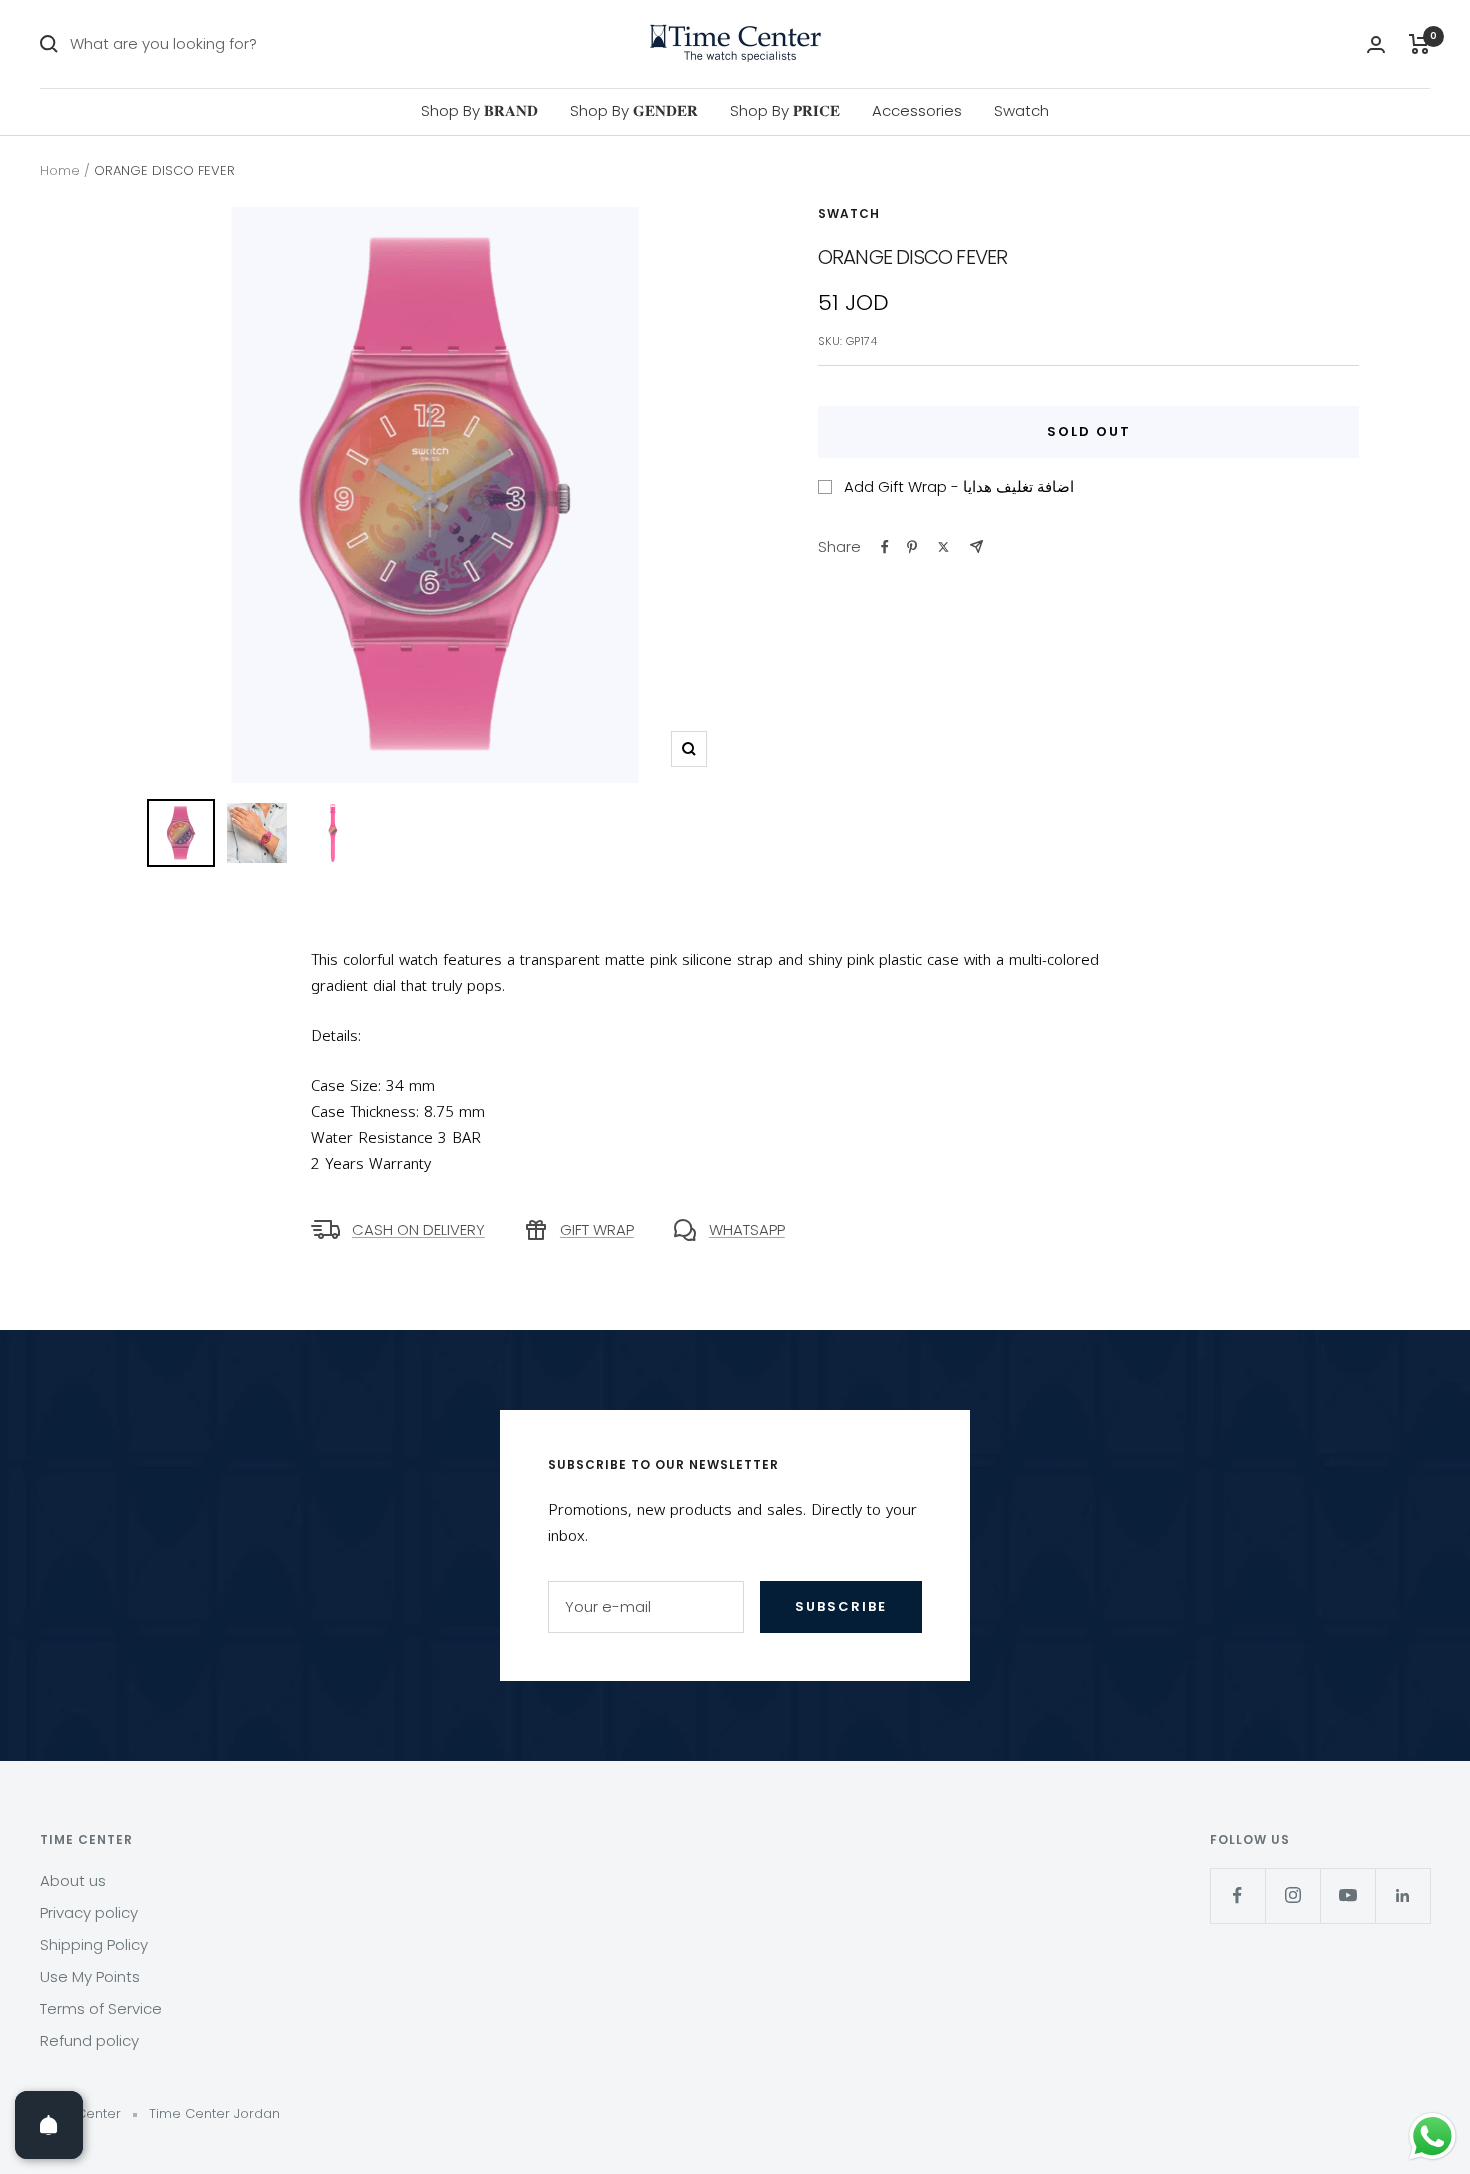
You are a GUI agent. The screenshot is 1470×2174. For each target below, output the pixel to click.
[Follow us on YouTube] (1347, 1895)
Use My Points (90, 1976)
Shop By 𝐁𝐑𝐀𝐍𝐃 (479, 110)
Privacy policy (89, 1912)
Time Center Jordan (214, 2113)
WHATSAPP (747, 1229)
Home (60, 170)
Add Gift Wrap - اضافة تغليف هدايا (959, 486)
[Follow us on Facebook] (1237, 1895)
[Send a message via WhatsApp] (1432, 2136)
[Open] (49, 2125)
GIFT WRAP (597, 1229)
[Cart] (1419, 44)
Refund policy (89, 2040)
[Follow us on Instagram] (1292, 1895)
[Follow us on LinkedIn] (1402, 1895)
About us (73, 1880)
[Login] (1376, 44)
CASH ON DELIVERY (418, 1229)
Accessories (917, 110)
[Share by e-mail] (976, 546)
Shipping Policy (94, 1944)
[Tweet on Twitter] (943, 547)
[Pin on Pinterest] (912, 547)
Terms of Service (101, 2008)
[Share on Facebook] (885, 547)
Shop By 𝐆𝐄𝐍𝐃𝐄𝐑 (634, 110)
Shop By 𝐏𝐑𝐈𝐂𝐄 (785, 110)
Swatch (1021, 110)
